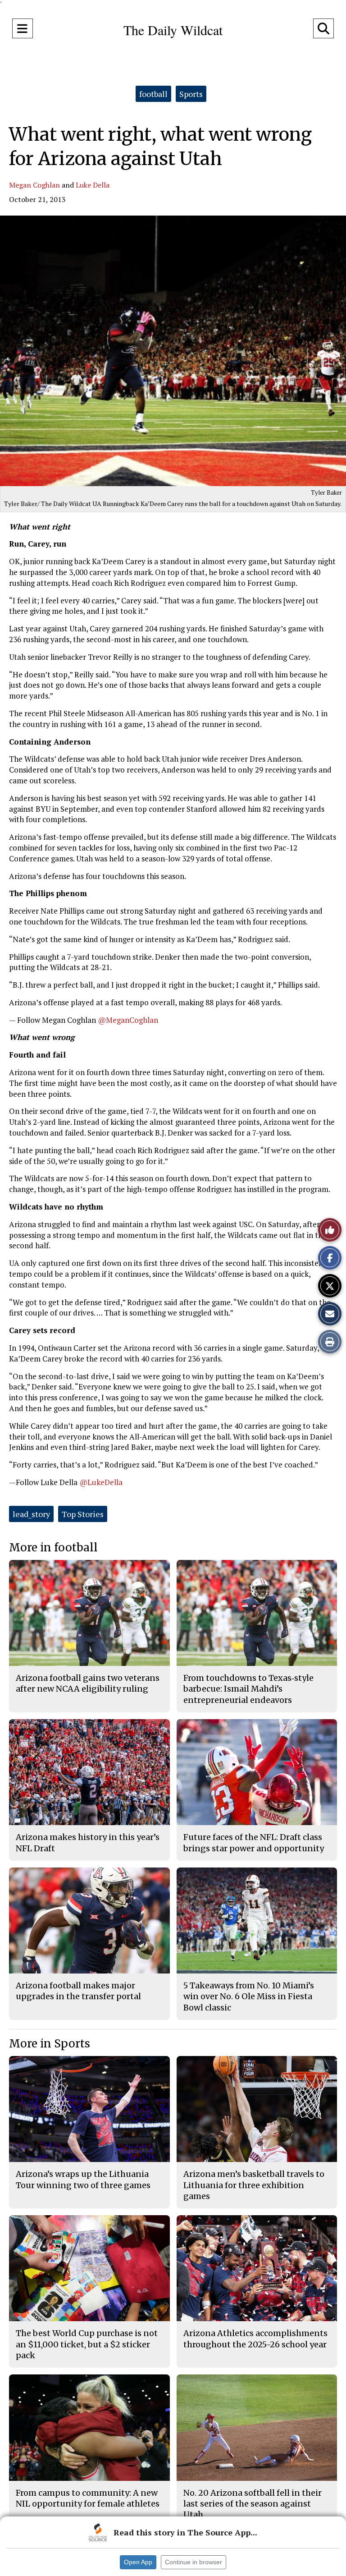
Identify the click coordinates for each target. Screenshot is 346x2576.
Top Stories (83, 1514)
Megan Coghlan (34, 185)
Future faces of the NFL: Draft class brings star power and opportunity (254, 1842)
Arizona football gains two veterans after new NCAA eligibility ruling (88, 1683)
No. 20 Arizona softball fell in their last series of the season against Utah (253, 2504)
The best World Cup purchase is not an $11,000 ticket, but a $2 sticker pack (87, 2344)
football (153, 94)
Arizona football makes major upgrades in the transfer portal (78, 1991)
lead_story (31, 1514)
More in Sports (50, 2044)
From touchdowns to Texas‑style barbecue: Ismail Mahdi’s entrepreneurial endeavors (248, 1689)
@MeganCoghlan (128, 1020)
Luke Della (93, 185)
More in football (53, 1548)
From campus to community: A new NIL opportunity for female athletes (88, 2498)
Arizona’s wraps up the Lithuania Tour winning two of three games (83, 2179)
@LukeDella (101, 1482)
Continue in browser (193, 2562)
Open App (138, 2562)
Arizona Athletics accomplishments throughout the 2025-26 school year (255, 2339)
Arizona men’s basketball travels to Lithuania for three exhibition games (254, 2185)
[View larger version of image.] (173, 351)
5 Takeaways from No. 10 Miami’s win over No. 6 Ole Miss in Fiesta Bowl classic (249, 1996)
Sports (191, 94)
